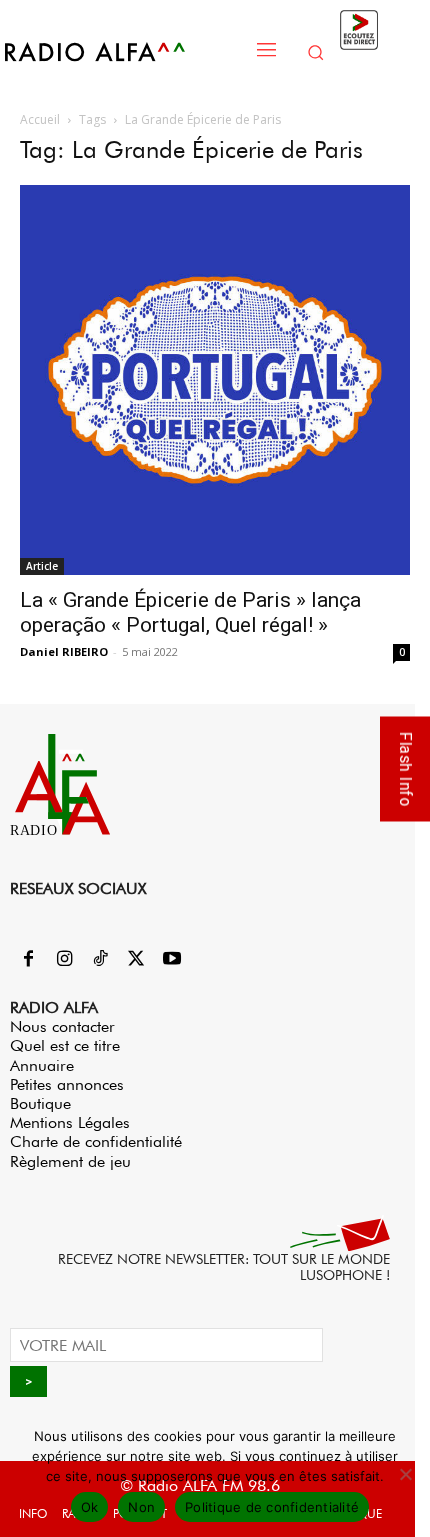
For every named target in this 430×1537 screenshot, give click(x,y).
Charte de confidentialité (96, 1141)
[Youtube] (172, 960)
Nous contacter (62, 1026)
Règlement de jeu (70, 1161)
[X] (136, 960)
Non (141, 1507)
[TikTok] (100, 960)
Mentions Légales (70, 1122)
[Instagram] (64, 960)
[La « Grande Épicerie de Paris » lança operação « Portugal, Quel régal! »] (215, 380)
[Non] (405, 1474)
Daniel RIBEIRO (64, 651)
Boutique (40, 1103)
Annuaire (42, 1065)
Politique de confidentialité (272, 1507)
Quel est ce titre (65, 1045)
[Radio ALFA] (122, 51)
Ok (90, 1507)
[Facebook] (28, 960)
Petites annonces (67, 1084)
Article (42, 566)
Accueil (40, 119)
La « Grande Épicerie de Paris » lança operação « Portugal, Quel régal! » (190, 612)
